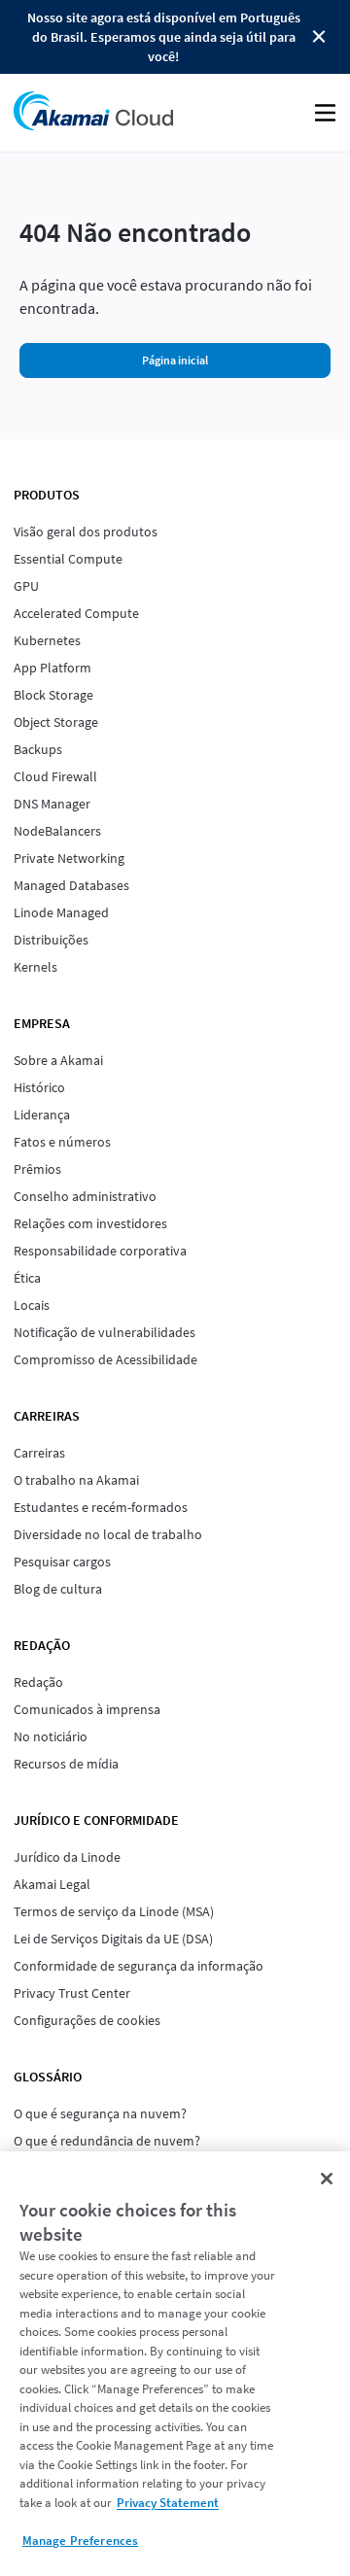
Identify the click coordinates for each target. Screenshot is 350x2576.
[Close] (327, 2179)
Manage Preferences (80, 2541)
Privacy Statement (168, 2503)
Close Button (319, 37)
